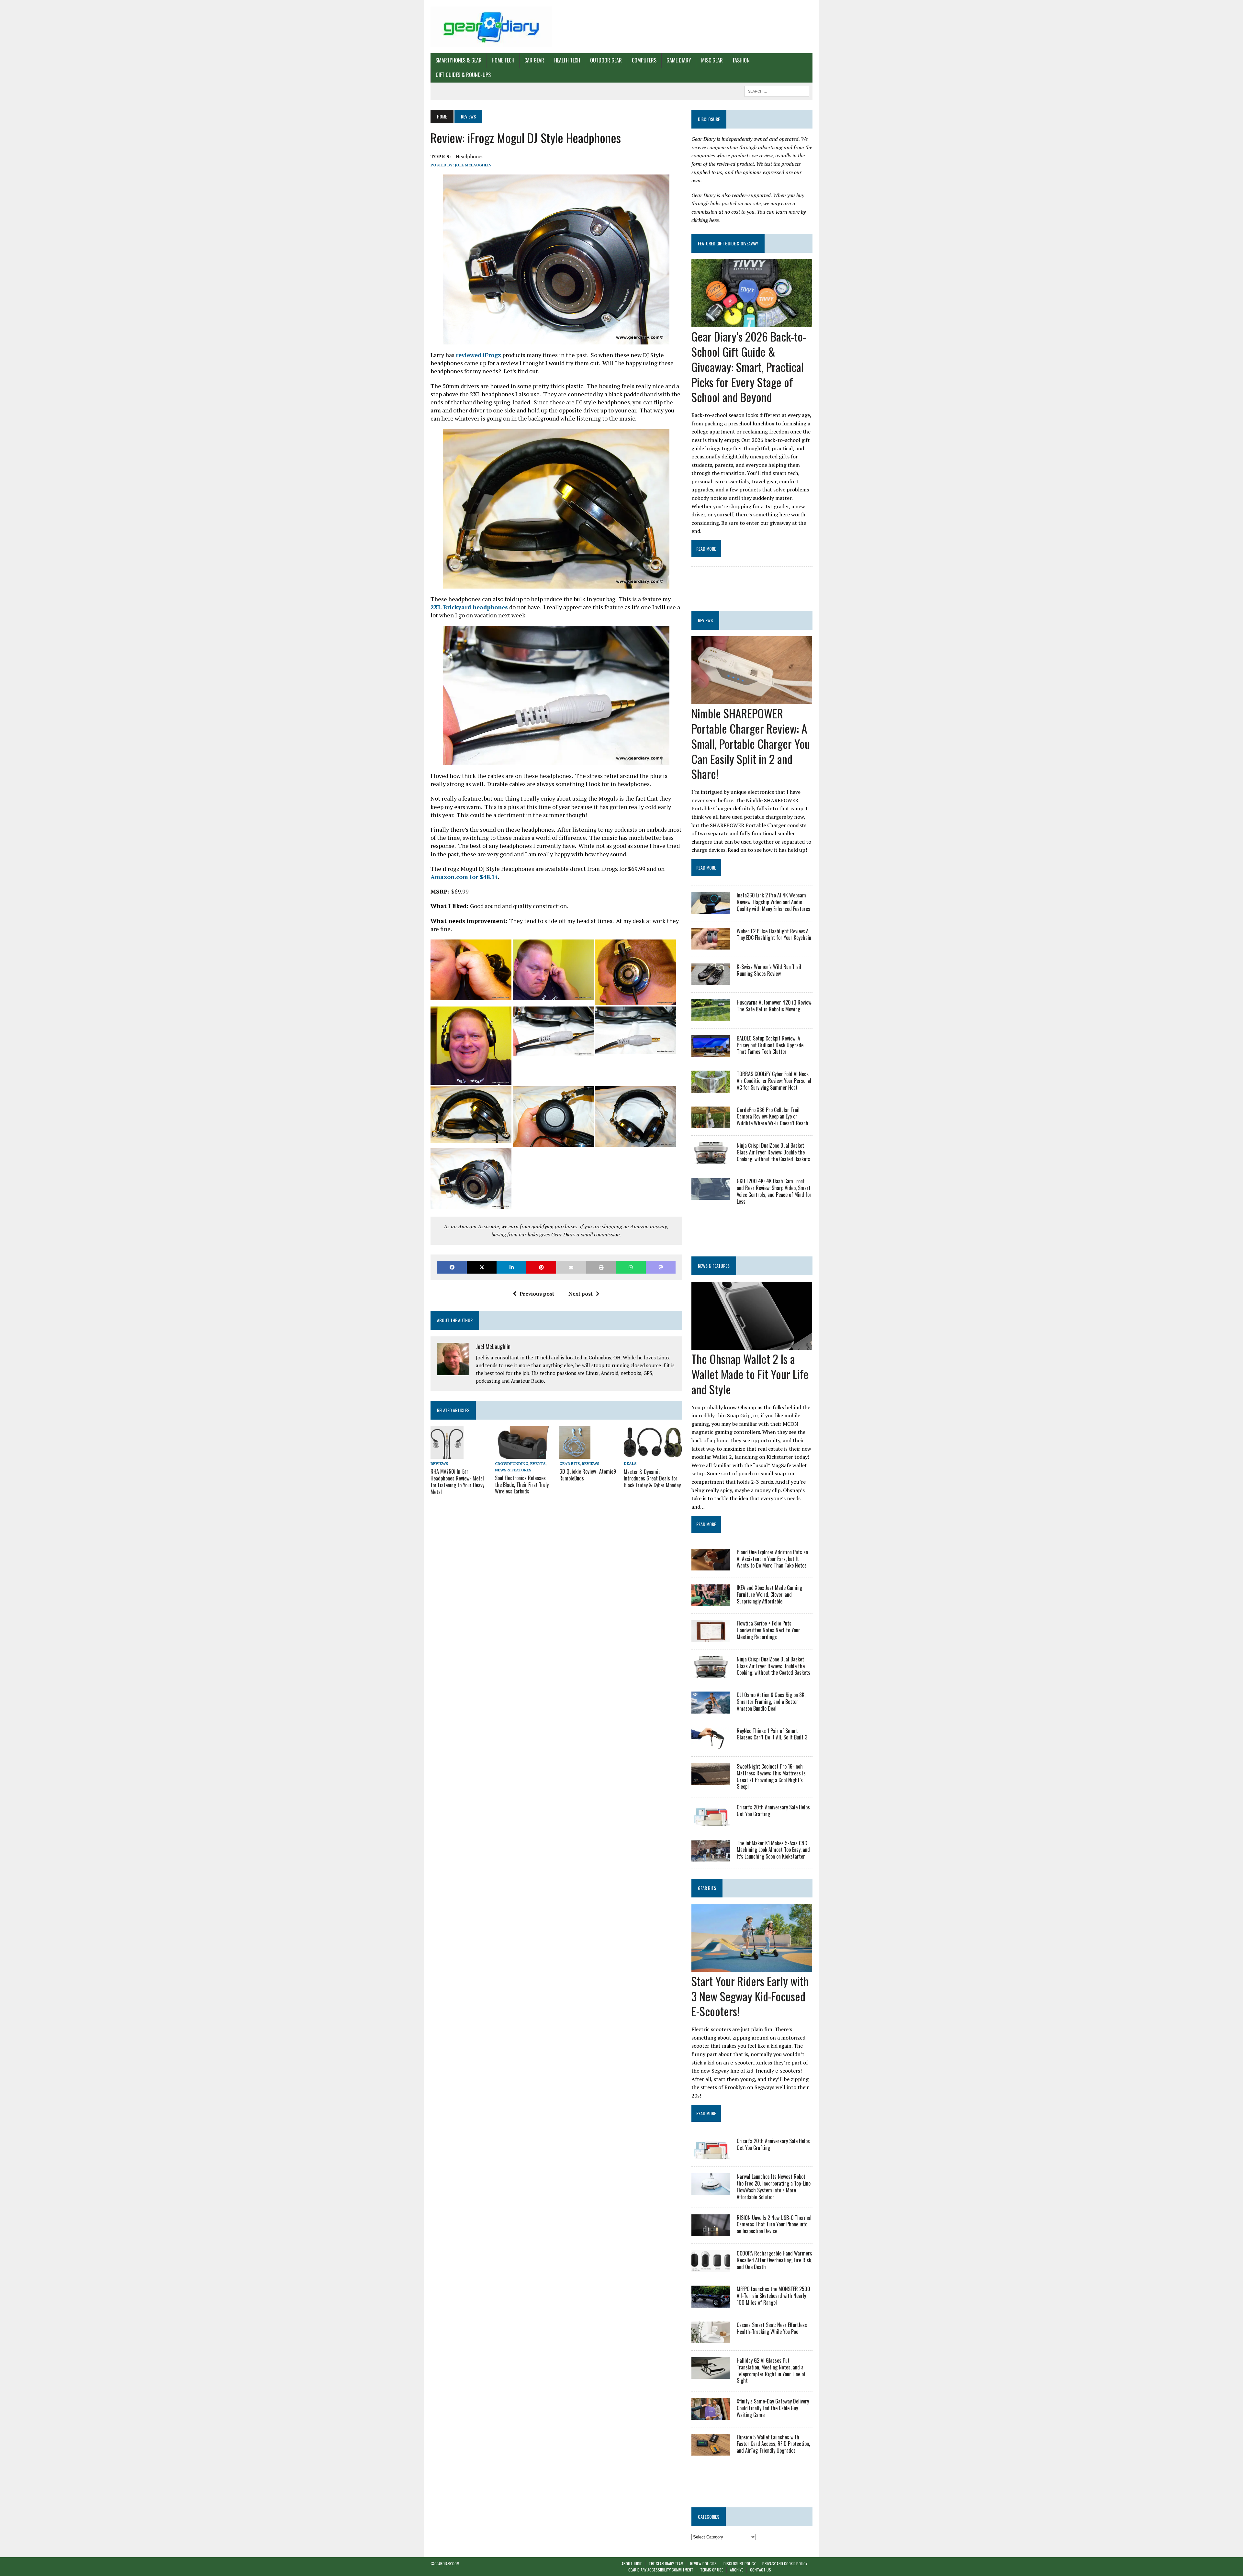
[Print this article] (601, 1267)
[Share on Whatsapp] (631, 1267)
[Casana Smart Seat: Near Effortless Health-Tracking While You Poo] (711, 2339)
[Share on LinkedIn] (511, 1267)
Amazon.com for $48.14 (464, 877)
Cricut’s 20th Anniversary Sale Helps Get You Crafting (773, 1811)
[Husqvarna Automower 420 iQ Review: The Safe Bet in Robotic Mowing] (711, 1017)
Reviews (439, 1463)
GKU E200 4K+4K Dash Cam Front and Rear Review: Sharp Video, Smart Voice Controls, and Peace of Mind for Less (774, 1191)
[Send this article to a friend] (571, 1267)
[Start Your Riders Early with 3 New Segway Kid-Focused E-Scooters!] (752, 1967)
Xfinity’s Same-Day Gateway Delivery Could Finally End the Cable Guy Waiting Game (773, 2408)
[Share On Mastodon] (661, 1267)
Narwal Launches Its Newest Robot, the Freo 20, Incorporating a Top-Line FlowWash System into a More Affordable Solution (774, 2187)
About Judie (632, 2564)
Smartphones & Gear (459, 60)
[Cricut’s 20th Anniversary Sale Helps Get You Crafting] (711, 1821)
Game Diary (679, 60)
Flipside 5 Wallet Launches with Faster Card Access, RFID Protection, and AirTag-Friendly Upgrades (773, 2444)
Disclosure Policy (739, 2564)
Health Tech (567, 60)
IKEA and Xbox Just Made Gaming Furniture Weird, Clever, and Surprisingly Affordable (769, 1594)
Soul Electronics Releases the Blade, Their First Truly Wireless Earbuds (522, 1485)
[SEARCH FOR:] (777, 90)
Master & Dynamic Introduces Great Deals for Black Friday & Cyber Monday (652, 1479)
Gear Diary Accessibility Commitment (661, 2570)
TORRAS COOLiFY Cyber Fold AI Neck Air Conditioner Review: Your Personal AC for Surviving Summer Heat (774, 1081)
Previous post (537, 1294)
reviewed (469, 355)
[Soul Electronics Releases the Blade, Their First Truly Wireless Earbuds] (524, 1455)
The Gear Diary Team (666, 2564)
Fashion (741, 60)
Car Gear (534, 60)
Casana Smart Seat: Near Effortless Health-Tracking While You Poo (772, 2328)
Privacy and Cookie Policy (785, 2564)
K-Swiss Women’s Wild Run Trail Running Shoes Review (769, 970)
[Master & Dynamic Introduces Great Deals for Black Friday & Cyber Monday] (653, 1455)
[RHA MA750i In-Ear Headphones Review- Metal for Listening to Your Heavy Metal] (447, 1455)
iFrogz (492, 355)
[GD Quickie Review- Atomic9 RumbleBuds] (575, 1454)
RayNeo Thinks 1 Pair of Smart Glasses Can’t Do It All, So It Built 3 (772, 1734)
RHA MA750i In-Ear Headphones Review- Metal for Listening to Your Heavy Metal (457, 1481)
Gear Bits (570, 1463)
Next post (581, 1294)
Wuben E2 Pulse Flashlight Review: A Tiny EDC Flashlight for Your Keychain (774, 934)
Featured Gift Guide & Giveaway (728, 243)
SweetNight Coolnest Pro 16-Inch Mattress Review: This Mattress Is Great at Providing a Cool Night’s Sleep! (771, 1776)
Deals (630, 1463)
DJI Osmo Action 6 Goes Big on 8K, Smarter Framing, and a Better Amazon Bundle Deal (771, 1702)
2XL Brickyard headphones (469, 607)
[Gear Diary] (491, 27)
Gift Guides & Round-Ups (463, 75)
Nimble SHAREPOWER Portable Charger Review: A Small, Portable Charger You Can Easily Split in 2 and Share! (751, 743)
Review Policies (703, 2564)
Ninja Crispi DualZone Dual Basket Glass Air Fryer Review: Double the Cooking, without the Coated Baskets (773, 1152)
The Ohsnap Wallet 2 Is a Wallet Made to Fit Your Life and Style (750, 1374)
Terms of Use (712, 2570)
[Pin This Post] (541, 1267)
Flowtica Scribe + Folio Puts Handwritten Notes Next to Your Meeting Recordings (768, 1630)
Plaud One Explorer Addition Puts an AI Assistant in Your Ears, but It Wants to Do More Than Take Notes (772, 1559)
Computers (644, 60)
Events (538, 1463)
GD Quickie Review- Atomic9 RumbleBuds (588, 1475)
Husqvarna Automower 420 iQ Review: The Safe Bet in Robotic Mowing (774, 1006)
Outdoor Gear (606, 60)
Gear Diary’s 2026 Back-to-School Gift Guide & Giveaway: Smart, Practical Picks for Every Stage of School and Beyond (749, 366)
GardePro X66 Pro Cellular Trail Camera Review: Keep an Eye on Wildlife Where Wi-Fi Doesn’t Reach (773, 1117)
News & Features (513, 1470)
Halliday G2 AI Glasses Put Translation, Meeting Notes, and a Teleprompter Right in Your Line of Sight (771, 2370)
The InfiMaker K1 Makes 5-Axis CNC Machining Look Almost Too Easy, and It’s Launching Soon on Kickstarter (773, 1850)
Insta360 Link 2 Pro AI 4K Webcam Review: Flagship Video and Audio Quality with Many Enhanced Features (773, 902)
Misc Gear (712, 60)
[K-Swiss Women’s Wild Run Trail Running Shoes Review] (711, 981)
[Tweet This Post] (482, 1267)
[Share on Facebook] (452, 1267)
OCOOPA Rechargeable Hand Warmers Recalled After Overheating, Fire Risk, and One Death (774, 2260)
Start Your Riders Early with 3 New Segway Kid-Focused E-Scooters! (750, 1996)
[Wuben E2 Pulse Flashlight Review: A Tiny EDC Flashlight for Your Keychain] (711, 945)
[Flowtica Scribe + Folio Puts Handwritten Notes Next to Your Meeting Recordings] (711, 1637)
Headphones (470, 156)
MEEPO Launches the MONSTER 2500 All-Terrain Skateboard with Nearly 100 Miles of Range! (773, 2296)
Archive (737, 2570)
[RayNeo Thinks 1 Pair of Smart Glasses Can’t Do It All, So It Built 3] (711, 1745)
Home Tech (503, 60)
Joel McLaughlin (473, 165)
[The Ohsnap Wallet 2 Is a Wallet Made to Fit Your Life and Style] (752, 1345)
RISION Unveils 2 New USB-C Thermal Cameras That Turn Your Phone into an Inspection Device (774, 2224)
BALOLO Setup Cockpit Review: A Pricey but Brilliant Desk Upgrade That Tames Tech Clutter (770, 1045)
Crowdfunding (512, 1463)
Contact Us (761, 2570)
